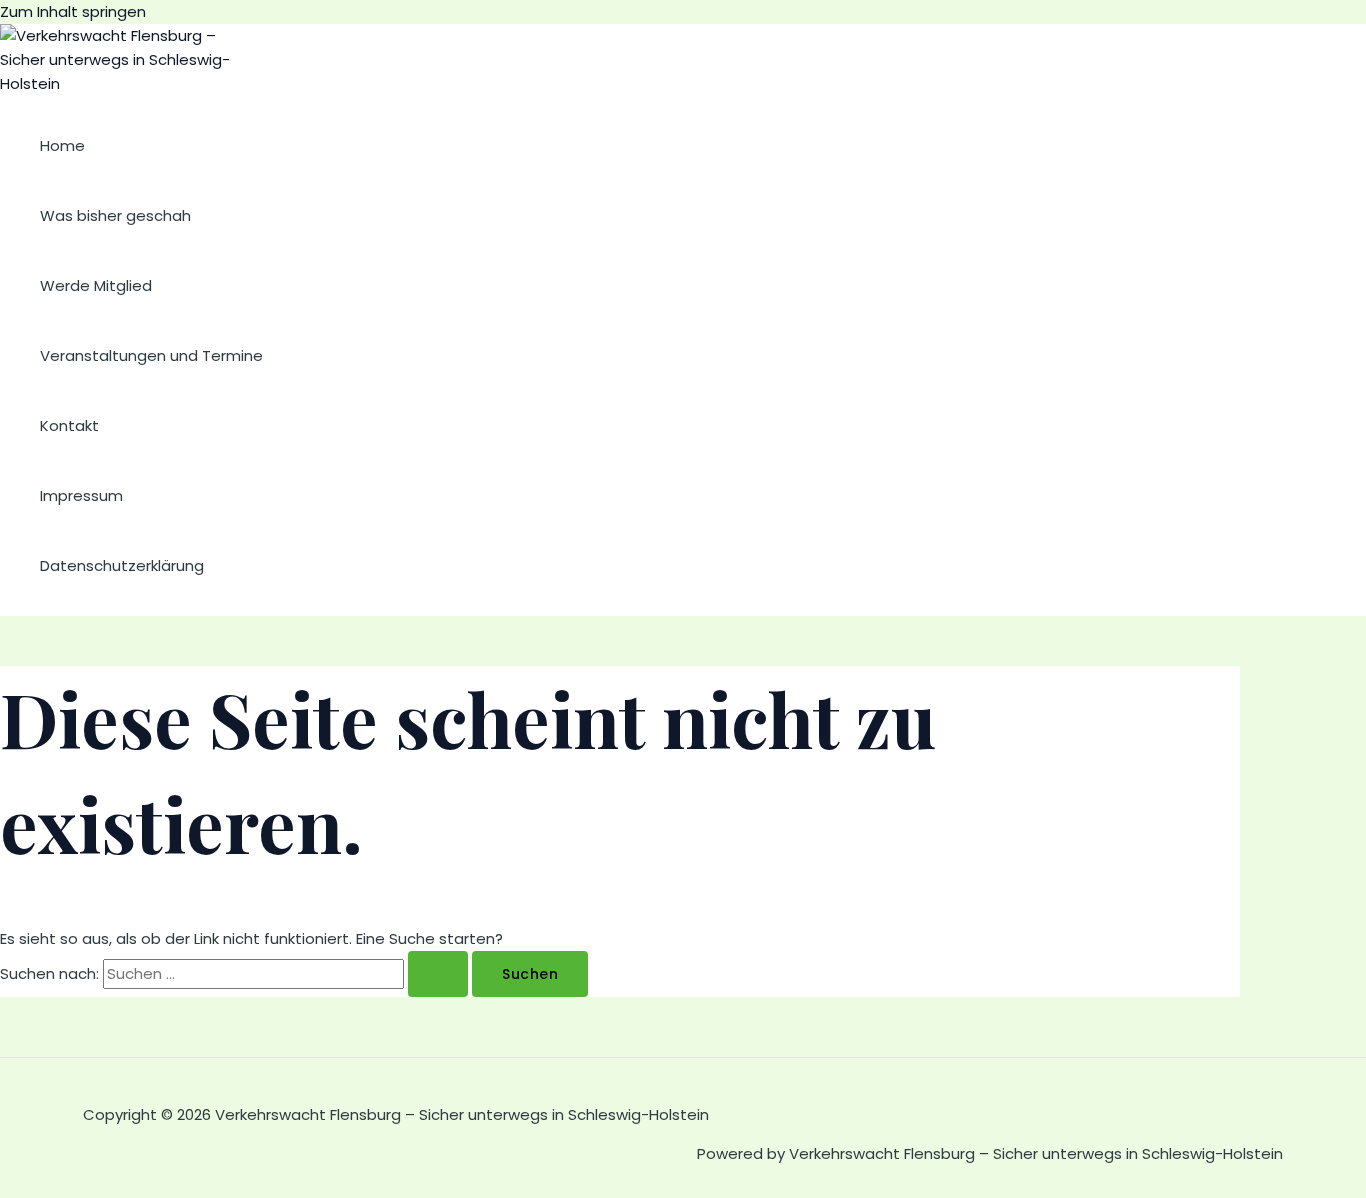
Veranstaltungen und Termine (151, 355)
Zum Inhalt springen (73, 11)
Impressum (81, 495)
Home (62, 145)
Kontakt (69, 425)
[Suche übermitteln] (438, 974)
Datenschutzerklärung (122, 565)
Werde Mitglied (96, 285)
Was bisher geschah (115, 215)
